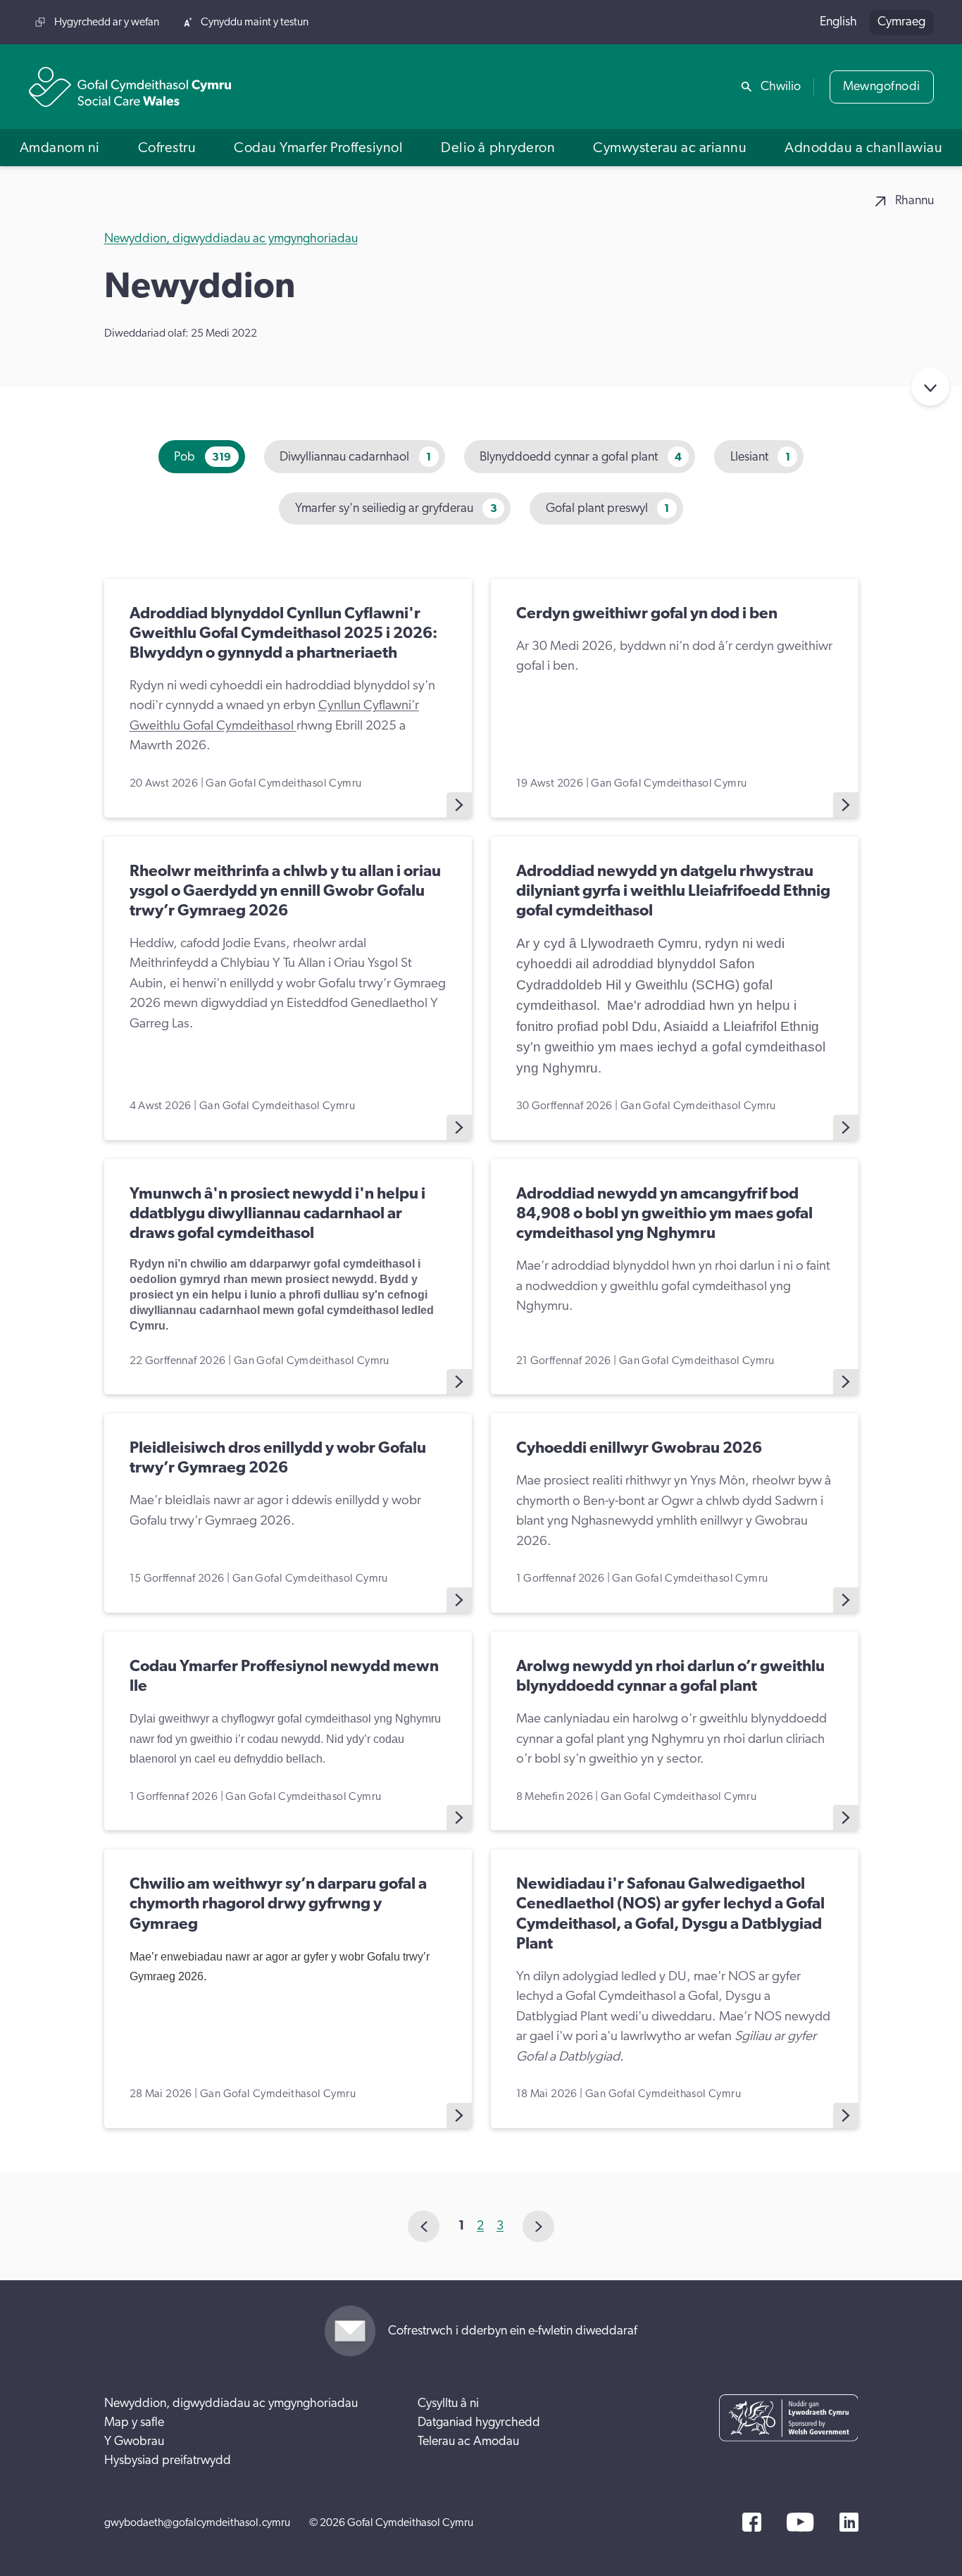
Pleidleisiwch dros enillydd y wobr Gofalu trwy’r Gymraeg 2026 (278, 1458)
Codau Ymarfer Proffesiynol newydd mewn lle (284, 1676)
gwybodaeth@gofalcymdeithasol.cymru (197, 2522)
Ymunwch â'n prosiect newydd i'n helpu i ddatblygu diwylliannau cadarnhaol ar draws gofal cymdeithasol (277, 1214)
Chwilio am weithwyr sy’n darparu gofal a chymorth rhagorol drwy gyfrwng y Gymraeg (278, 1904)
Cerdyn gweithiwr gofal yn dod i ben (647, 614)
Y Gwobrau (134, 2441)
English (838, 22)
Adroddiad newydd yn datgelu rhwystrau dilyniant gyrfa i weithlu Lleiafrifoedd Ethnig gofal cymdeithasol (673, 891)
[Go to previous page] (424, 2226)
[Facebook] (752, 2522)
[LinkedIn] (849, 2522)
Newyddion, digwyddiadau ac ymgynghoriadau (231, 239)
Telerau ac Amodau (468, 2441)
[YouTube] (800, 2522)
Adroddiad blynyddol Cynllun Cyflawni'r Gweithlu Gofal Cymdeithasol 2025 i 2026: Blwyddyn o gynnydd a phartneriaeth (283, 633)
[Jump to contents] (930, 387)
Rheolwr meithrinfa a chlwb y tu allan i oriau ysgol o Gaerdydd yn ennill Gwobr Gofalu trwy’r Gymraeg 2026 (285, 891)
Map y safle (134, 2422)
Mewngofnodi (882, 87)
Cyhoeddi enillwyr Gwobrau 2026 (639, 1448)
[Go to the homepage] (130, 87)
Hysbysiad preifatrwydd (168, 2461)
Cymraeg (901, 22)
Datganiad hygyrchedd (479, 2422)
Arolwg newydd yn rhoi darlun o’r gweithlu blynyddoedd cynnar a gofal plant (670, 1676)
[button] (60, 148)
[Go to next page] (538, 2226)
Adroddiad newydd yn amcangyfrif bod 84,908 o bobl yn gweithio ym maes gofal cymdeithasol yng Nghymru (664, 1214)
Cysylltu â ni (448, 2403)
